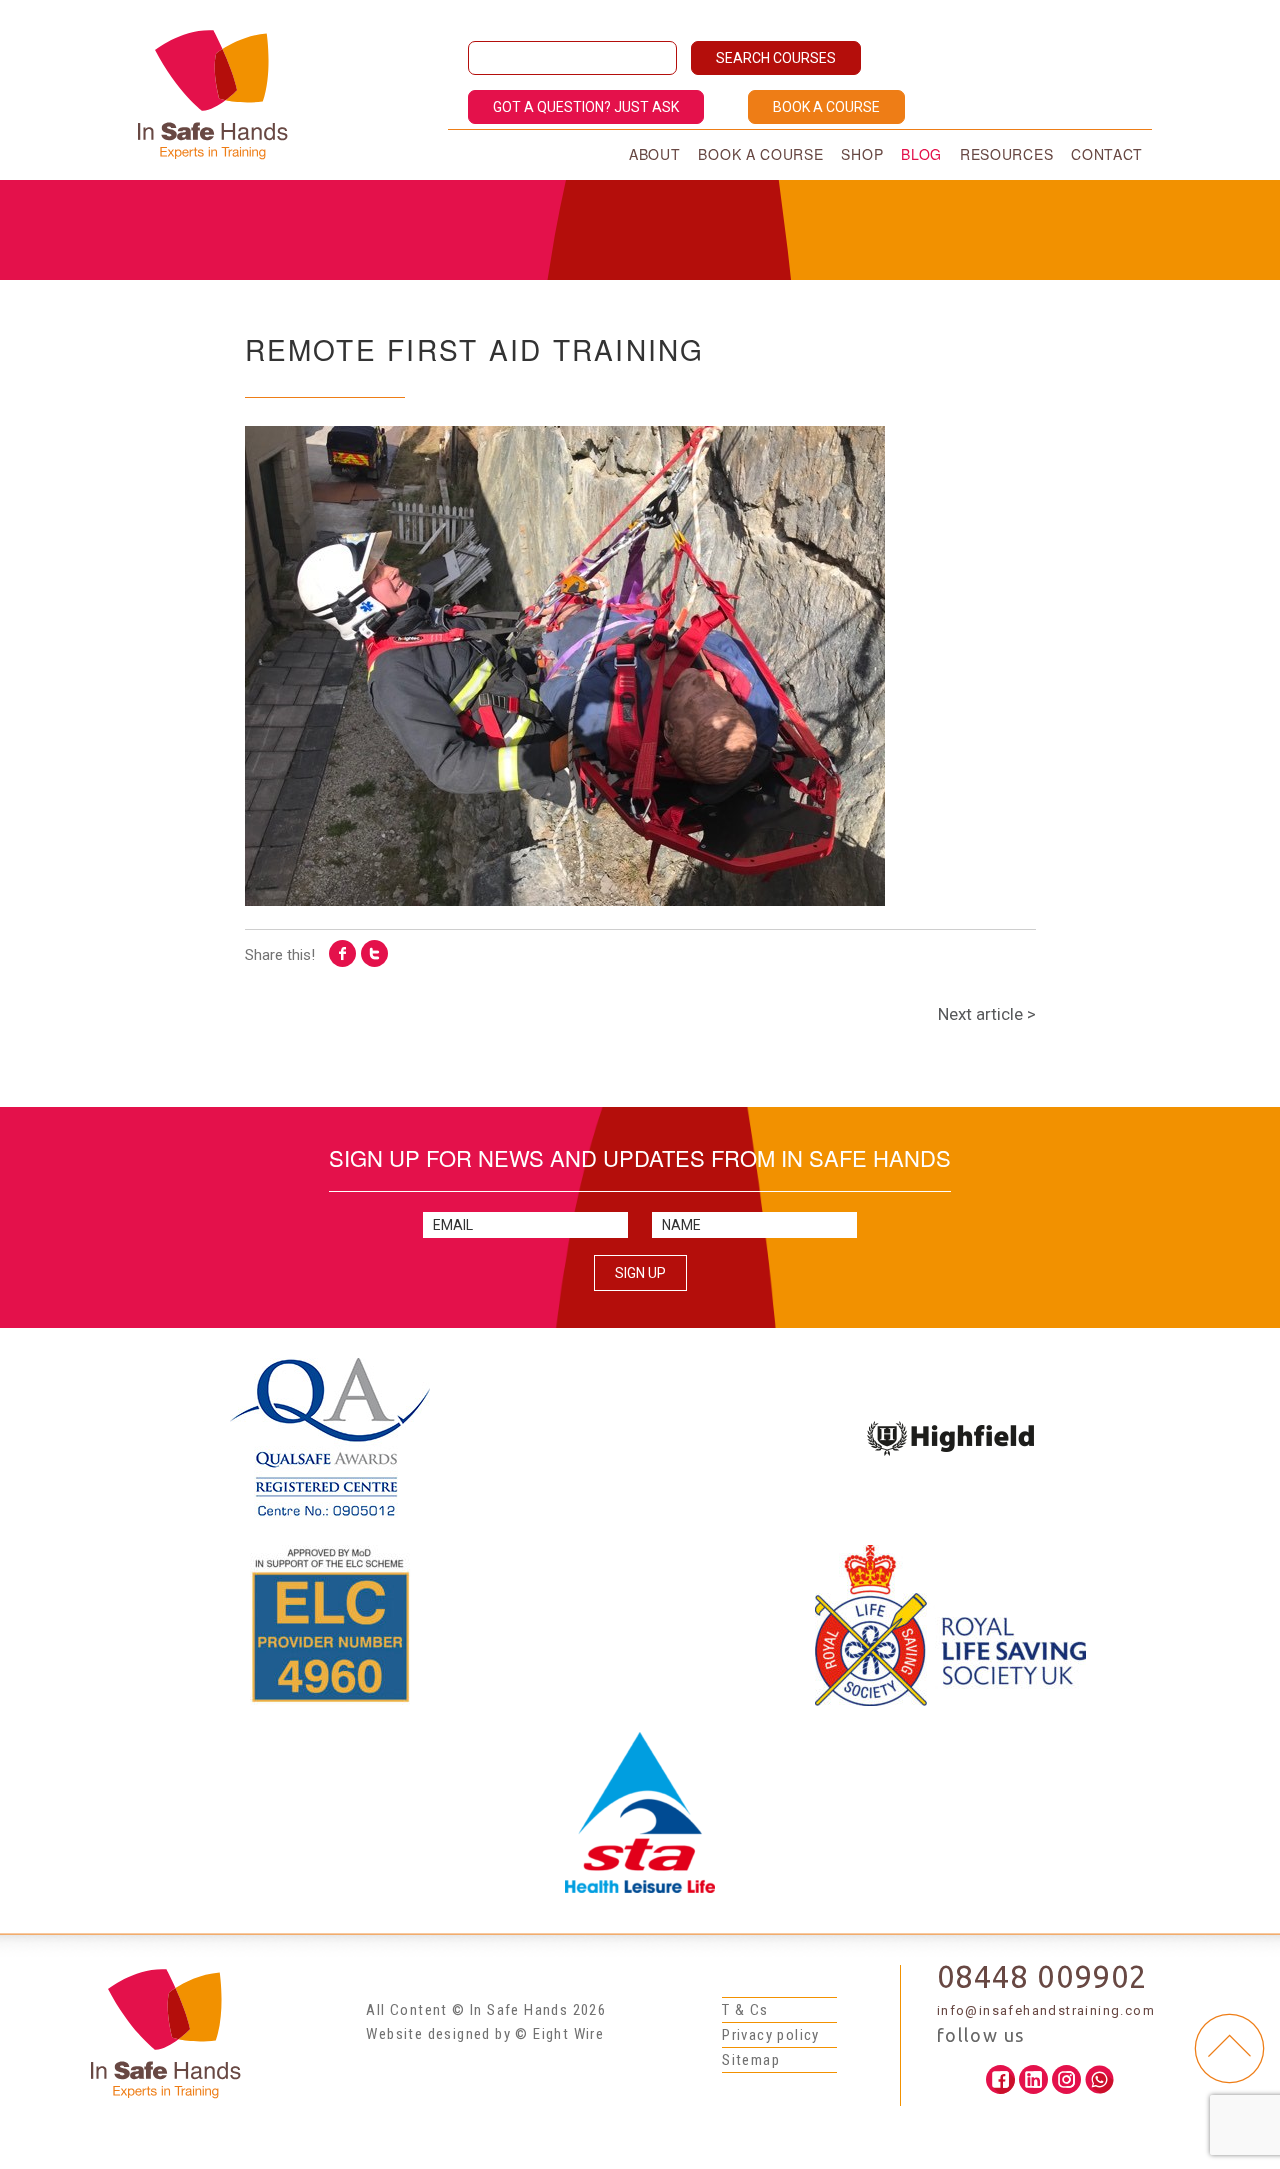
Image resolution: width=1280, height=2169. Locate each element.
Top (1229, 2048)
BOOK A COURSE (826, 107)
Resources (1006, 154)
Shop (862, 154)
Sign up (640, 1273)
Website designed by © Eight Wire (485, 2034)
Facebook (342, 953)
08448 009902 (1042, 1976)
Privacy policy (771, 2035)
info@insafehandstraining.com (1046, 2010)
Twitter (374, 953)
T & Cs (745, 2010)
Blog (921, 154)
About (655, 154)
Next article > (987, 1014)
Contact (1107, 154)
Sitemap (751, 2060)
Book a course (760, 154)
